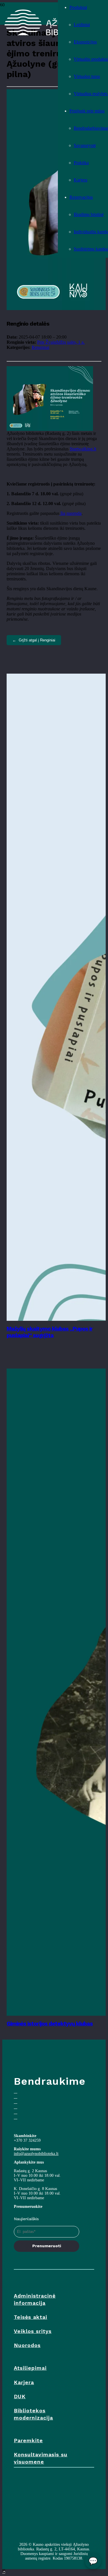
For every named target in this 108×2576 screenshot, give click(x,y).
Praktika (81, 163)
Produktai (78, 7)
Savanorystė (85, 145)
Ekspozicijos (85, 42)
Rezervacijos (81, 197)
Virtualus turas (87, 76)
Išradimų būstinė (89, 214)
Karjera (80, 180)
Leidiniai (82, 25)
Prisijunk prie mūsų (87, 111)
